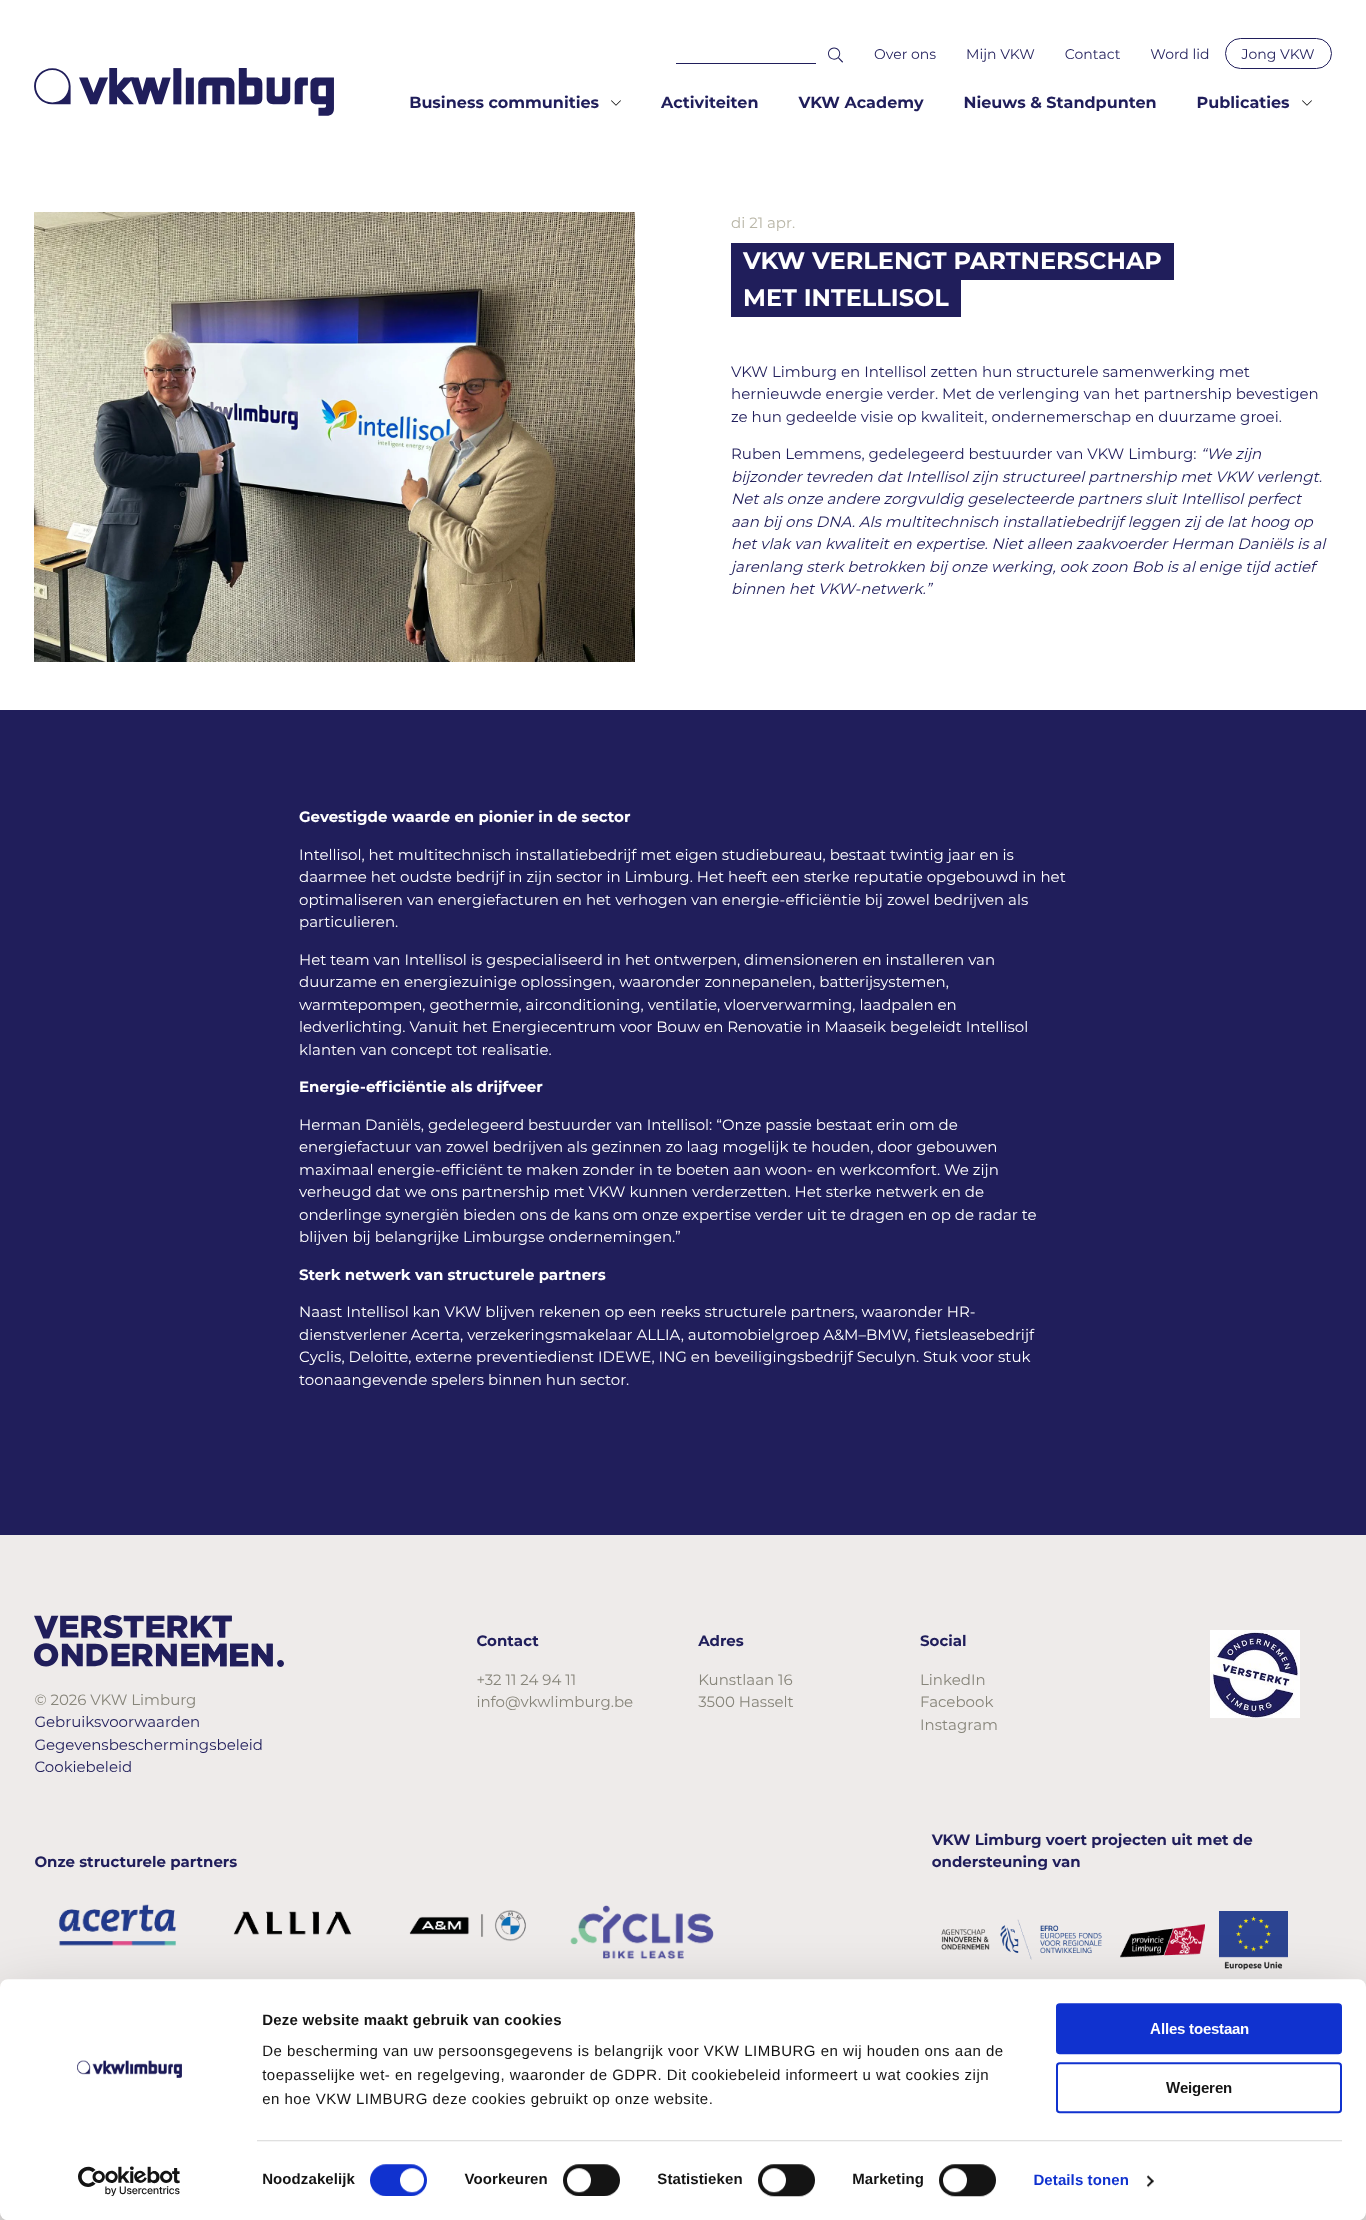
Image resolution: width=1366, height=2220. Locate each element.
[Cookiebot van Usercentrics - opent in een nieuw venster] (129, 2181)
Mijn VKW (1000, 54)
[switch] (591, 2180)
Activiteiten (709, 103)
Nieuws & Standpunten (1059, 103)
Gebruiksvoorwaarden (117, 1721)
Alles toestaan (1199, 2028)
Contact (1093, 54)
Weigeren (1199, 2087)
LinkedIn (953, 1679)
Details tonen (1080, 2180)
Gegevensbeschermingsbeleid (148, 1744)
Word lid (1179, 54)
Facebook (956, 1701)
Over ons (905, 54)
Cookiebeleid (83, 1766)
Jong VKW (1278, 54)
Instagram (959, 1724)
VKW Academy (860, 103)
